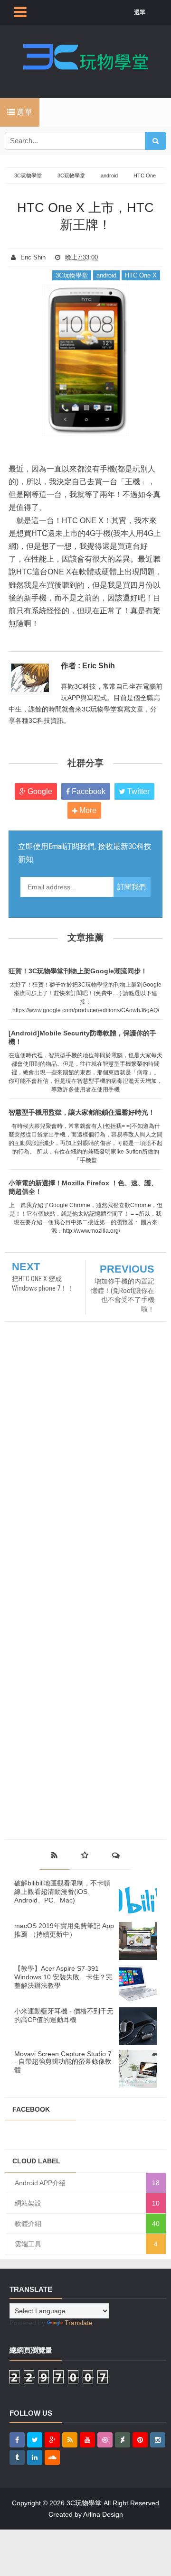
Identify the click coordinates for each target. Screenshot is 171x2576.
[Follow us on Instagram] (158, 2440)
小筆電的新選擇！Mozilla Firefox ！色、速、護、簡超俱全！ (83, 1187)
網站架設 (28, 2203)
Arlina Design (103, 2514)
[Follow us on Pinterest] (140, 2440)
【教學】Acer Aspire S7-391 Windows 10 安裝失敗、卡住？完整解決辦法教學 (63, 1977)
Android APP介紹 (40, 2183)
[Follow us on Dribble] (105, 2440)
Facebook (88, 791)
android (106, 275)
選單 (140, 12)
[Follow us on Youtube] (87, 2440)
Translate (79, 2323)
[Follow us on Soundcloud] (52, 2457)
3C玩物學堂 (72, 275)
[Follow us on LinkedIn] (35, 2457)
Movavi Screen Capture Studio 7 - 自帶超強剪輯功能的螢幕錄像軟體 (63, 2062)
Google (39, 791)
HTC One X (141, 275)
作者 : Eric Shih (88, 666)
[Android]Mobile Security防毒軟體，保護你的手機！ (82, 1037)
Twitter (138, 791)
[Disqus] (85, 1459)
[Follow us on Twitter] (35, 2440)
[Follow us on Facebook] (17, 2440)
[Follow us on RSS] (70, 2440)
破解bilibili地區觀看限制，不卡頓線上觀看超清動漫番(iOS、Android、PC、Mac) (62, 1892)
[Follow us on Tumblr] (17, 2457)
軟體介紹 (28, 2224)
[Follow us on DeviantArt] (123, 2440)
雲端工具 (28, 2244)
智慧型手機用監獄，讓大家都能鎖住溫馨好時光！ (82, 1112)
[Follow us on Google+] (52, 2440)
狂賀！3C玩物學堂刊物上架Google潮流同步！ (78, 971)
